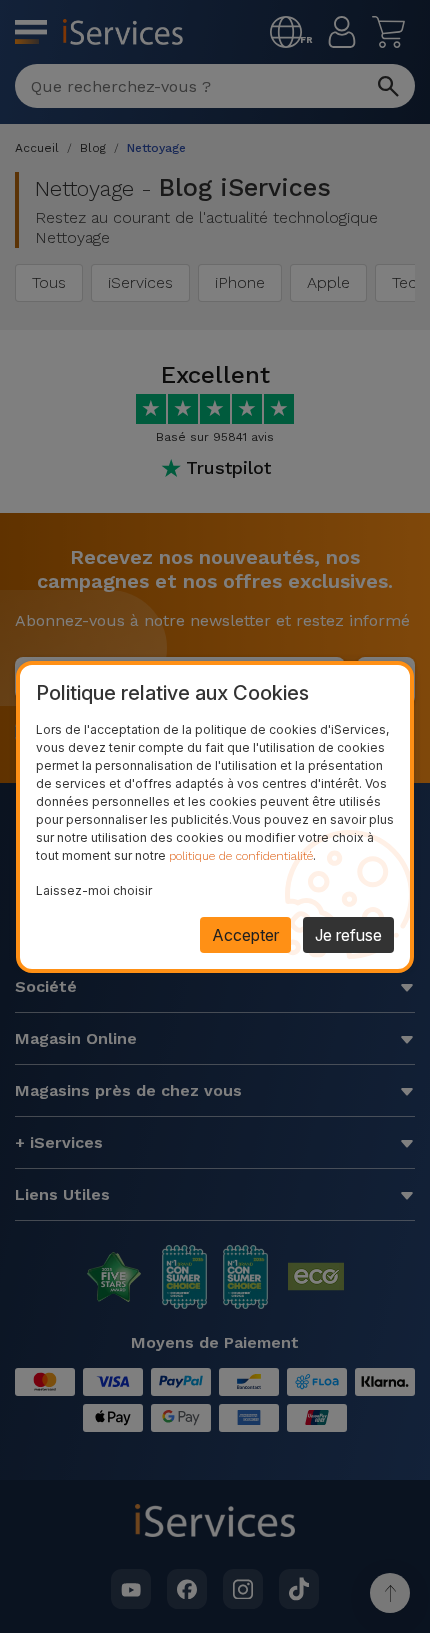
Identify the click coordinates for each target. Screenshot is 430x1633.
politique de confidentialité (241, 856)
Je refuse (348, 935)
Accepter (245, 935)
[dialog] (215, 817)
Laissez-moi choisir (94, 890)
